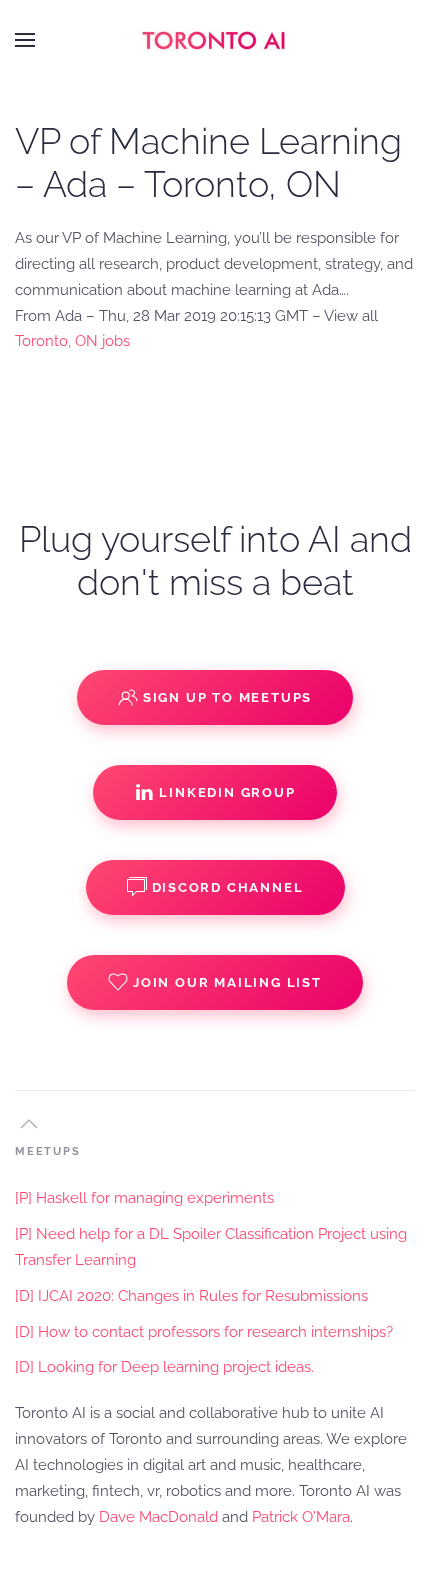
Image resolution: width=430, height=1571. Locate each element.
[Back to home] (215, 40)
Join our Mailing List (227, 982)
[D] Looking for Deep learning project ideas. (164, 1367)
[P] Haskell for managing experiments (144, 1198)
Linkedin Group (227, 792)
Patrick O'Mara (301, 1517)
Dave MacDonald (158, 1517)
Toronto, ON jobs (72, 341)
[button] (25, 40)
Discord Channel (228, 887)
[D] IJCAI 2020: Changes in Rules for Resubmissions (191, 1296)
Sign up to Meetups (227, 697)
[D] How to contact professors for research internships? (204, 1332)
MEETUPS (48, 1151)
